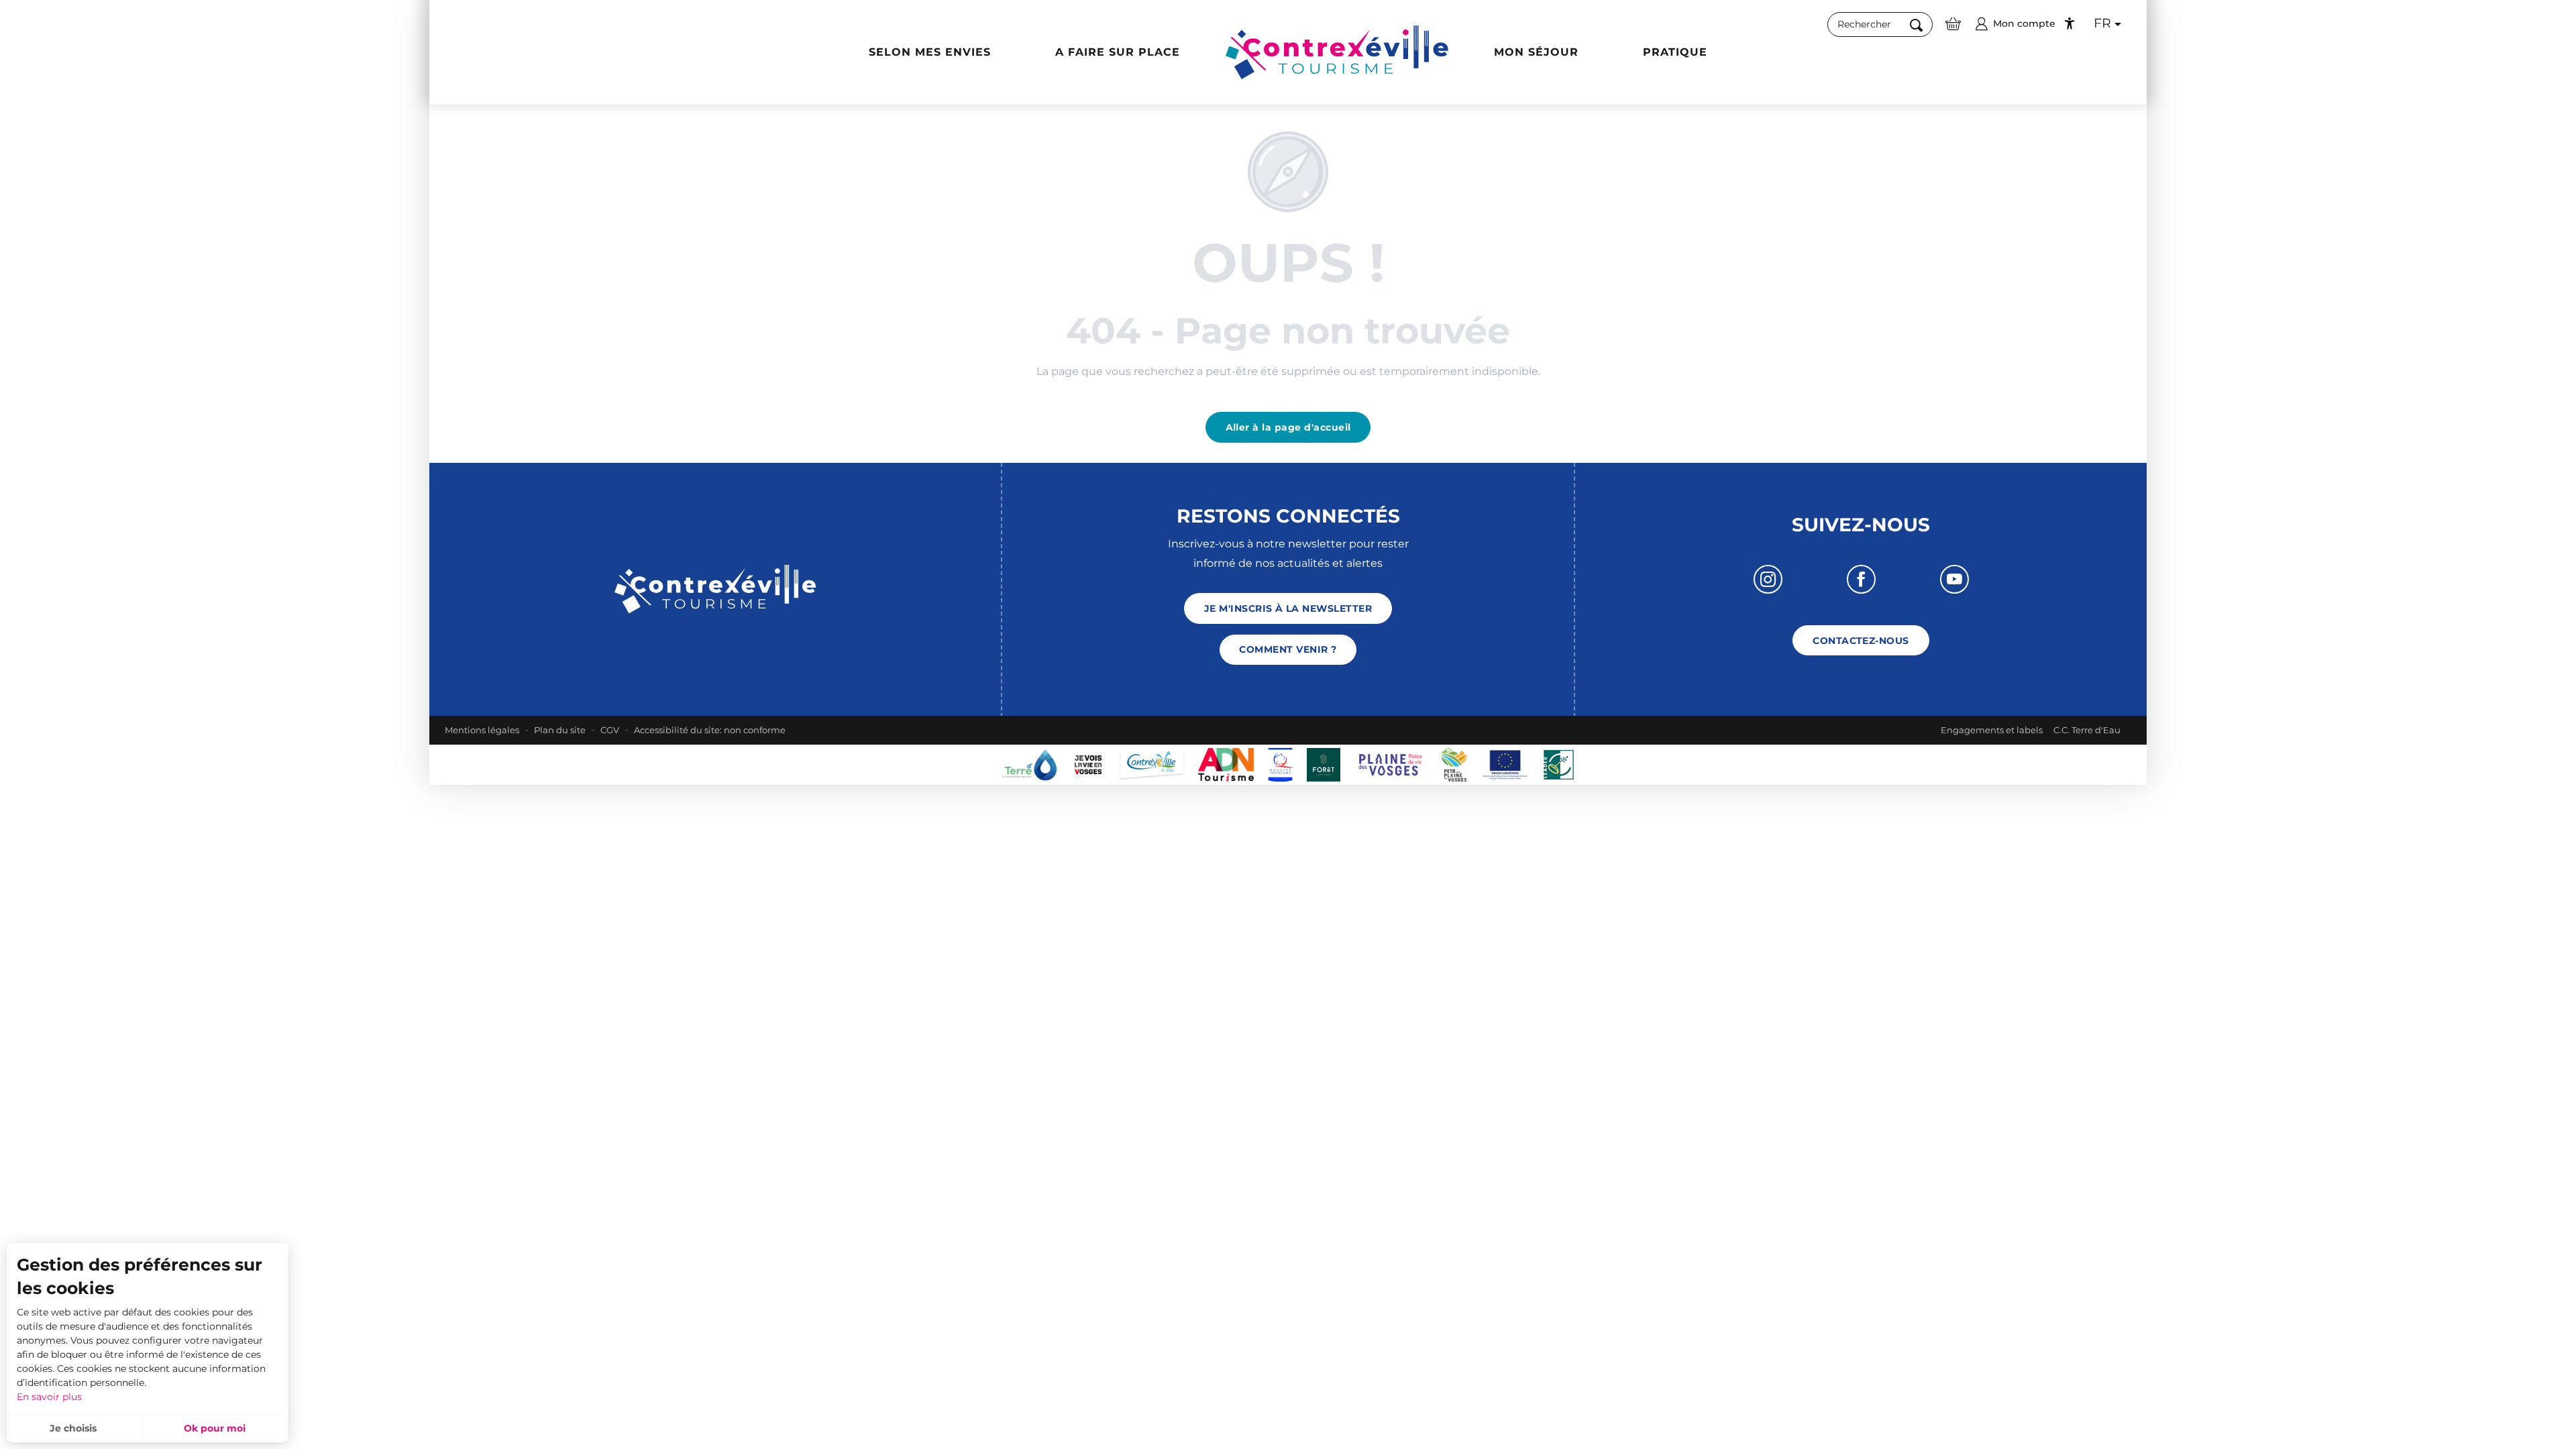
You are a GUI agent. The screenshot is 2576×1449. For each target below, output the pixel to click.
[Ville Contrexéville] (1152, 764)
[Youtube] (1954, 579)
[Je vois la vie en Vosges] (1088, 764)
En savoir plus (49, 1397)
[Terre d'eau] (1029, 764)
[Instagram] (1768, 579)
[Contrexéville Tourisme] (1337, 52)
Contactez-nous (1861, 641)
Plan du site (560, 730)
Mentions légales (482, 730)
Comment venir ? (1288, 649)
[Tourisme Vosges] (1324, 764)
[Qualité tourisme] (1280, 764)
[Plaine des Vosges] (1454, 764)
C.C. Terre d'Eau (2087, 730)
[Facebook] (1861, 579)
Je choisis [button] (73, 1428)
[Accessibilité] (2070, 23)
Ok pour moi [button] (215, 1428)
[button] (1880, 25)
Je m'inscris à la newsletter (1288, 608)
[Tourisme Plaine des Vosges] (1391, 764)
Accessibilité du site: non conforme (710, 730)
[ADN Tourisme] (1226, 764)
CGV (610, 730)
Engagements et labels (1992, 730)
